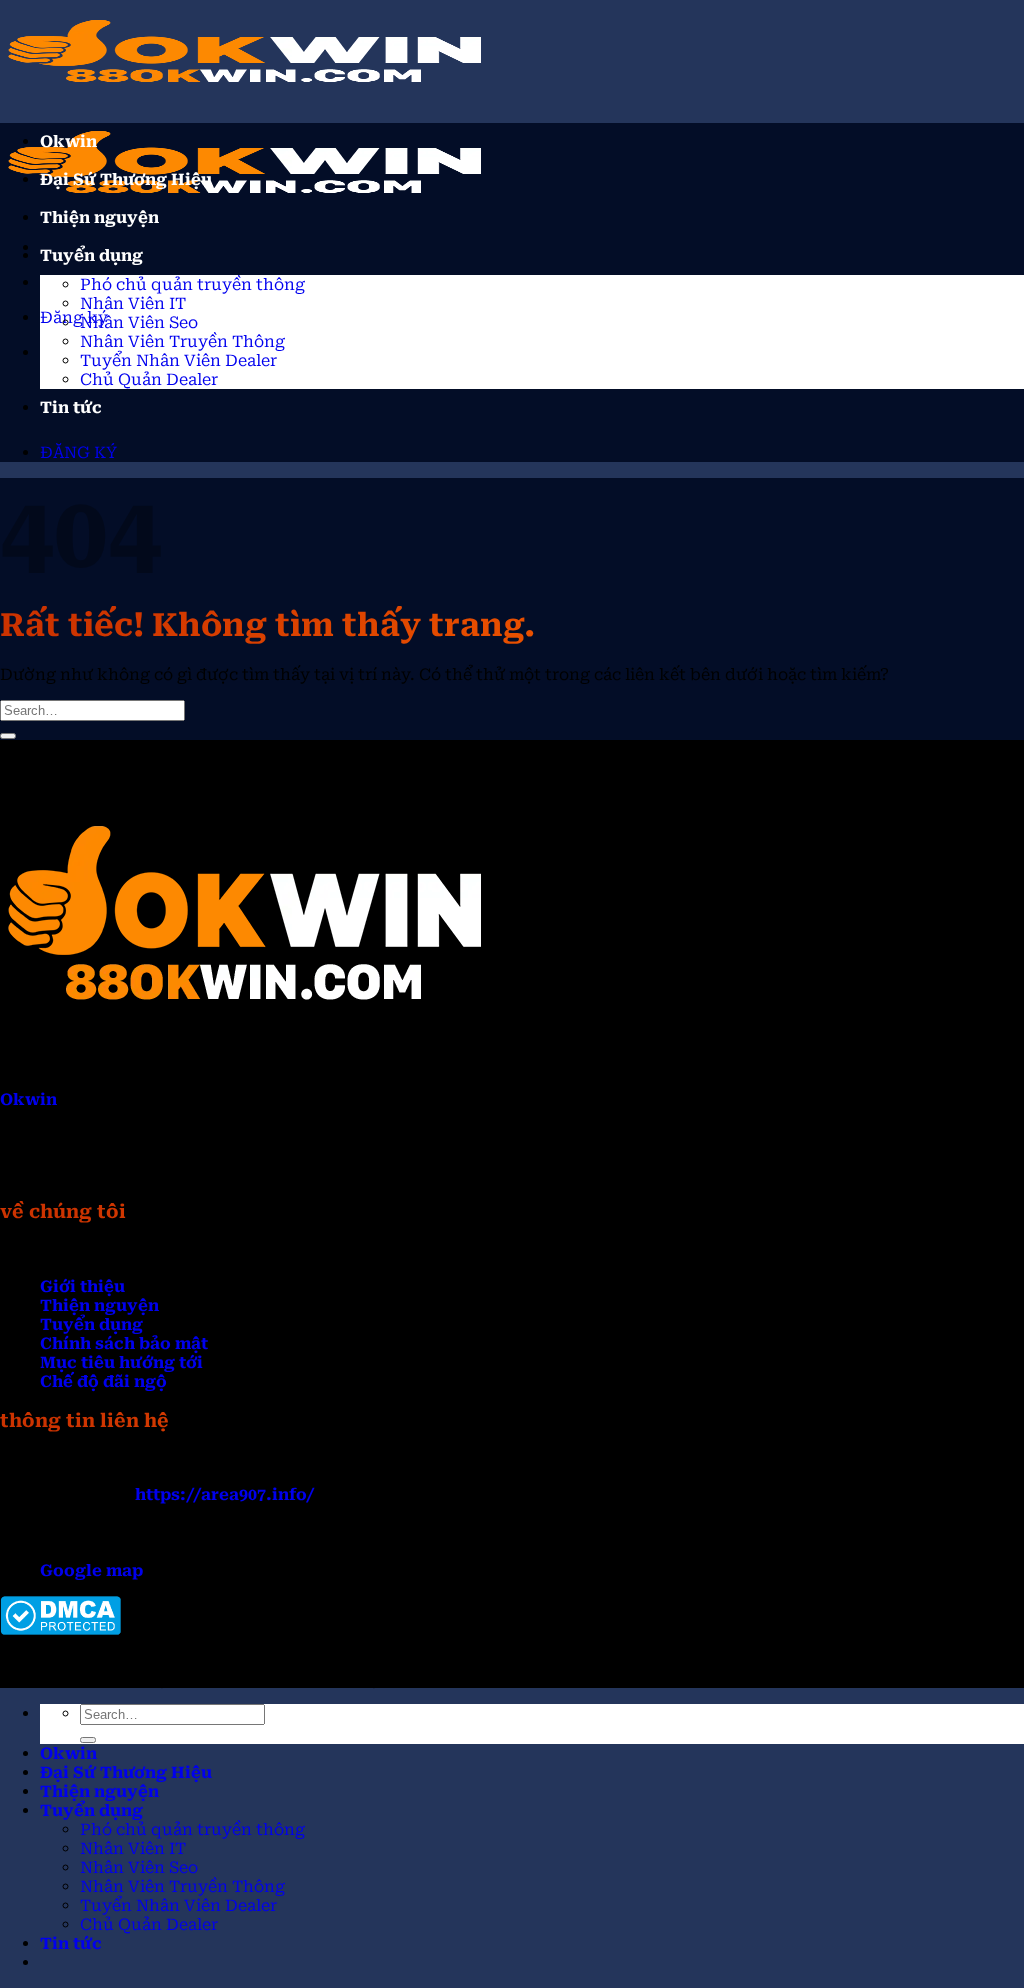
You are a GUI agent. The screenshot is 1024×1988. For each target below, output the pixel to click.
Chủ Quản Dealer (149, 379)
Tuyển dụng (91, 255)
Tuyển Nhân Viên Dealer (178, 360)
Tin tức (71, 407)
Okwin (68, 141)
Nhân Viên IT (133, 303)
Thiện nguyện (99, 217)
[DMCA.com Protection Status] (60, 1629)
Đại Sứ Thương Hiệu (126, 179)
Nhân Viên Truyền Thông (182, 341)
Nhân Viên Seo (139, 322)
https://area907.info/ (225, 1494)
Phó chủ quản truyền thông (192, 284)
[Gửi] (8, 736)
